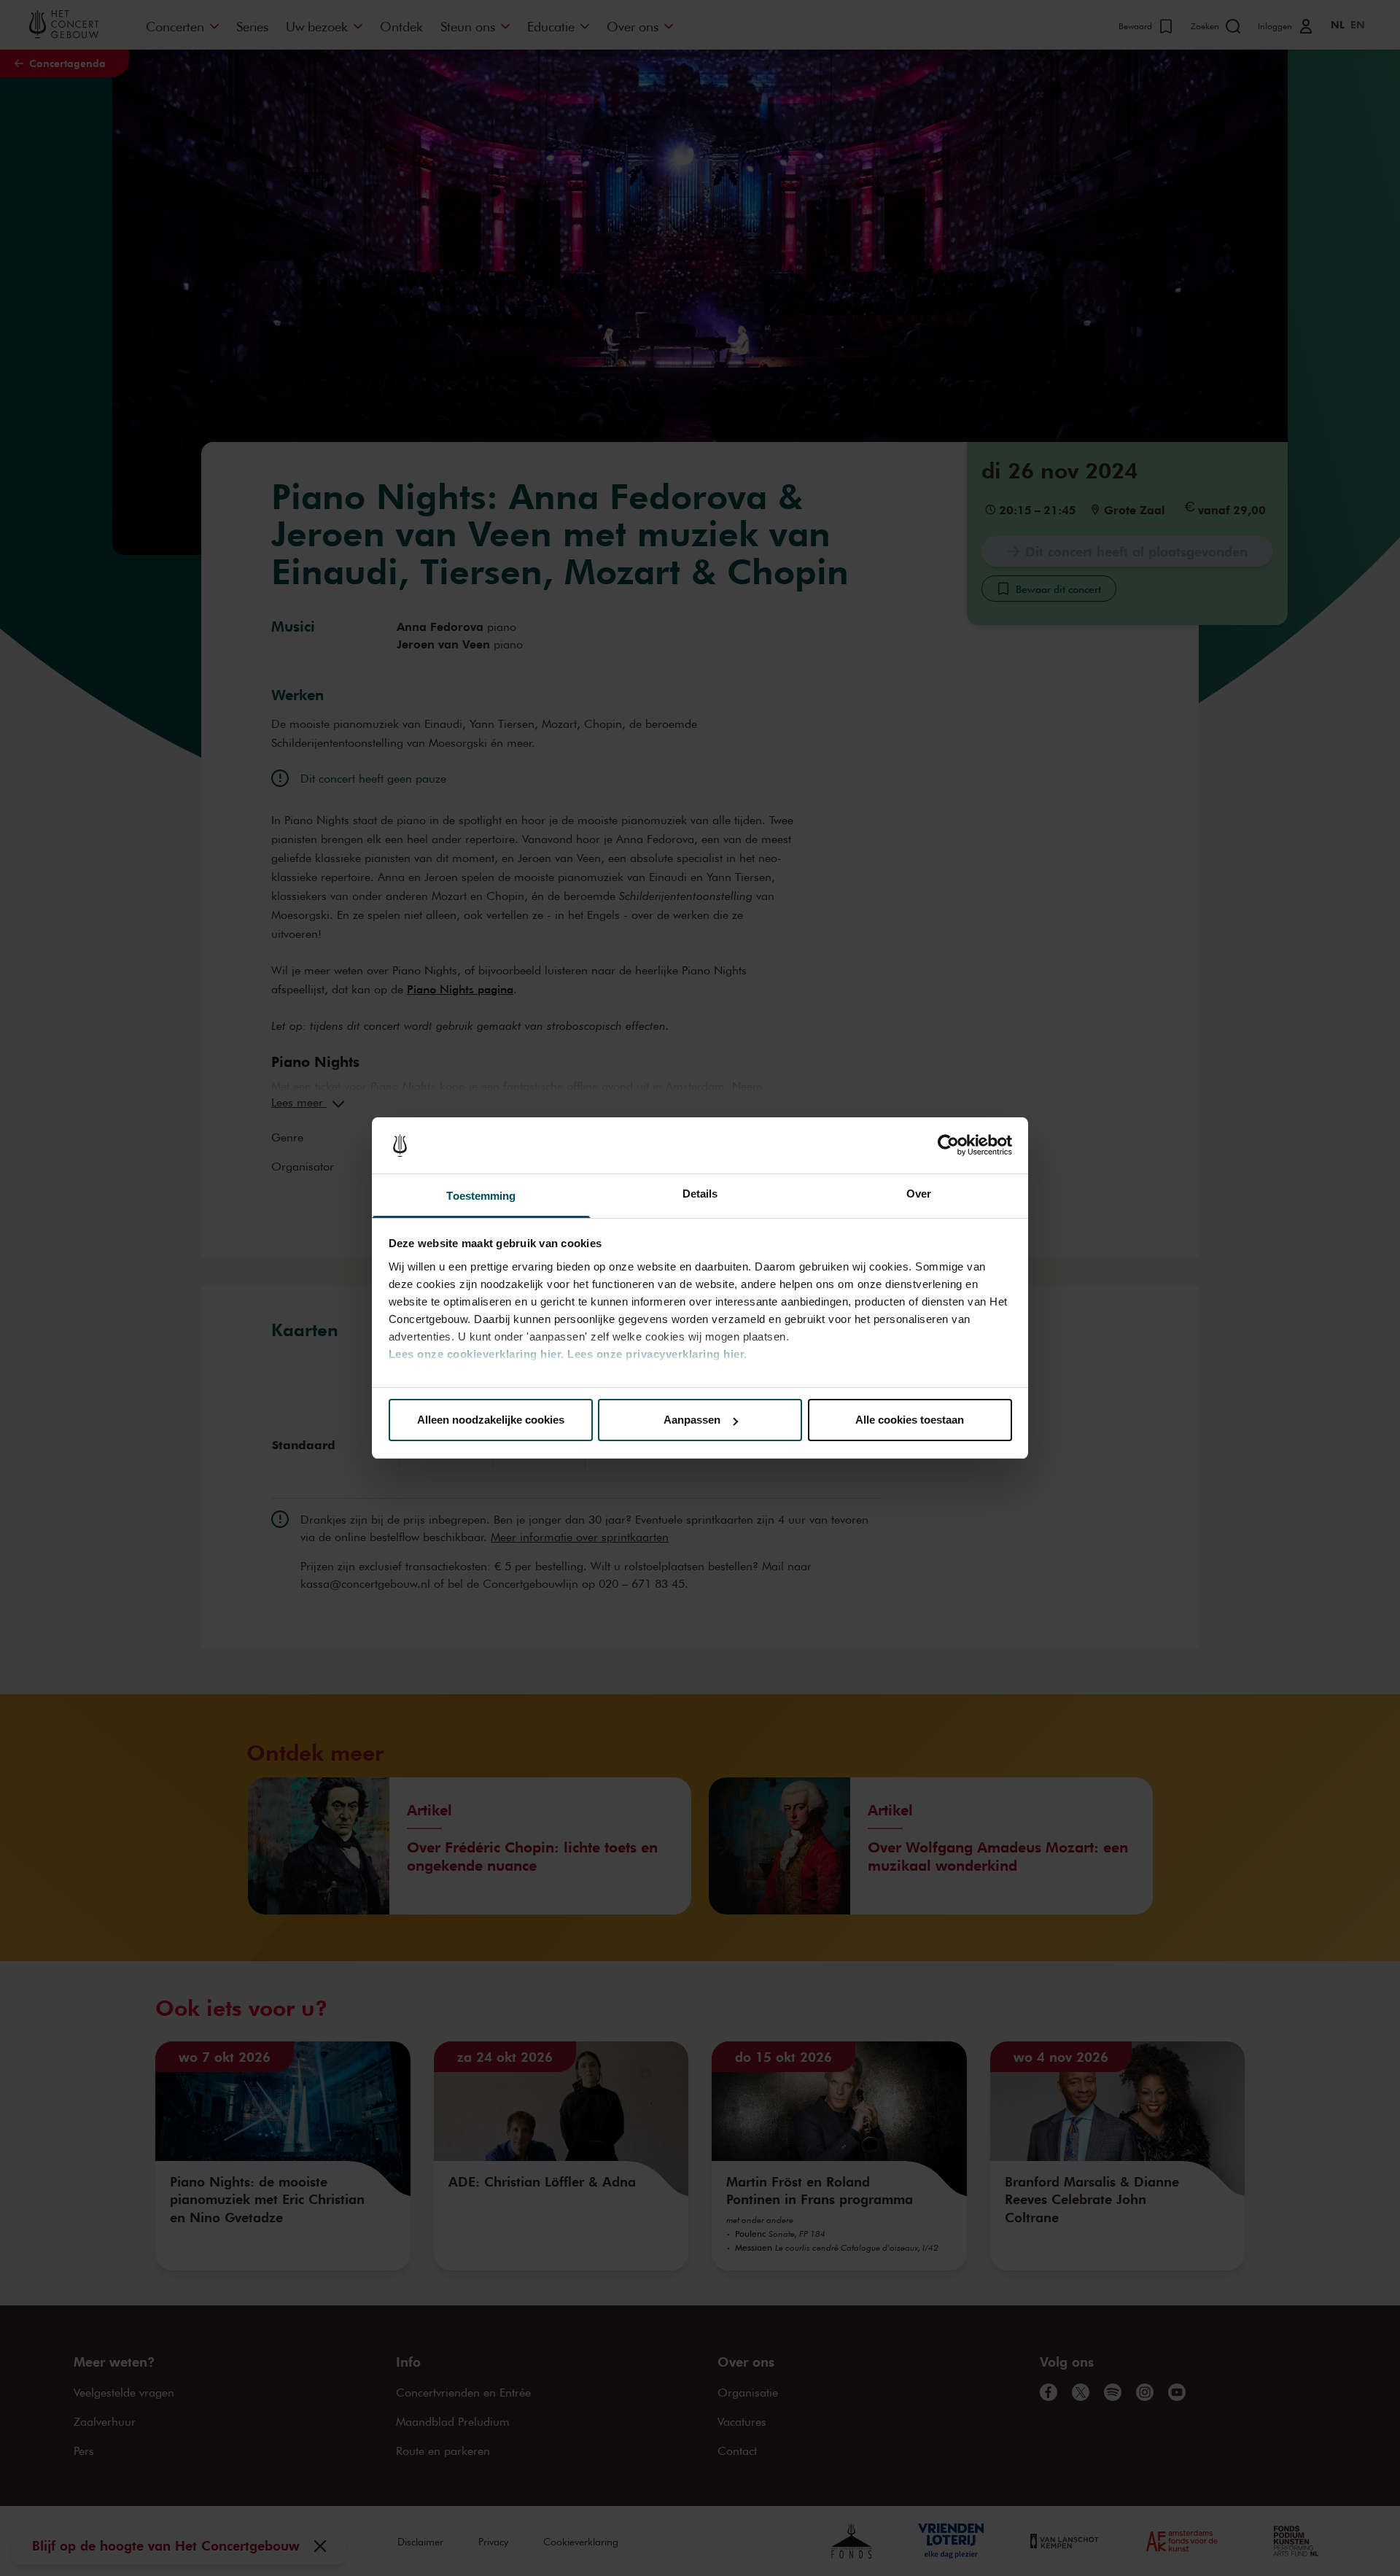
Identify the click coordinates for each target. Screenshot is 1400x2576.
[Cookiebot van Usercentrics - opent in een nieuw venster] (948, 1146)
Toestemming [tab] (481, 1196)
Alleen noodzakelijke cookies (491, 1420)
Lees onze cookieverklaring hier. (477, 1354)
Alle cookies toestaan (910, 1420)
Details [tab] (700, 1194)
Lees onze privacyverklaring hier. (657, 1354)
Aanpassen (692, 1420)
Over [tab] (919, 1194)
